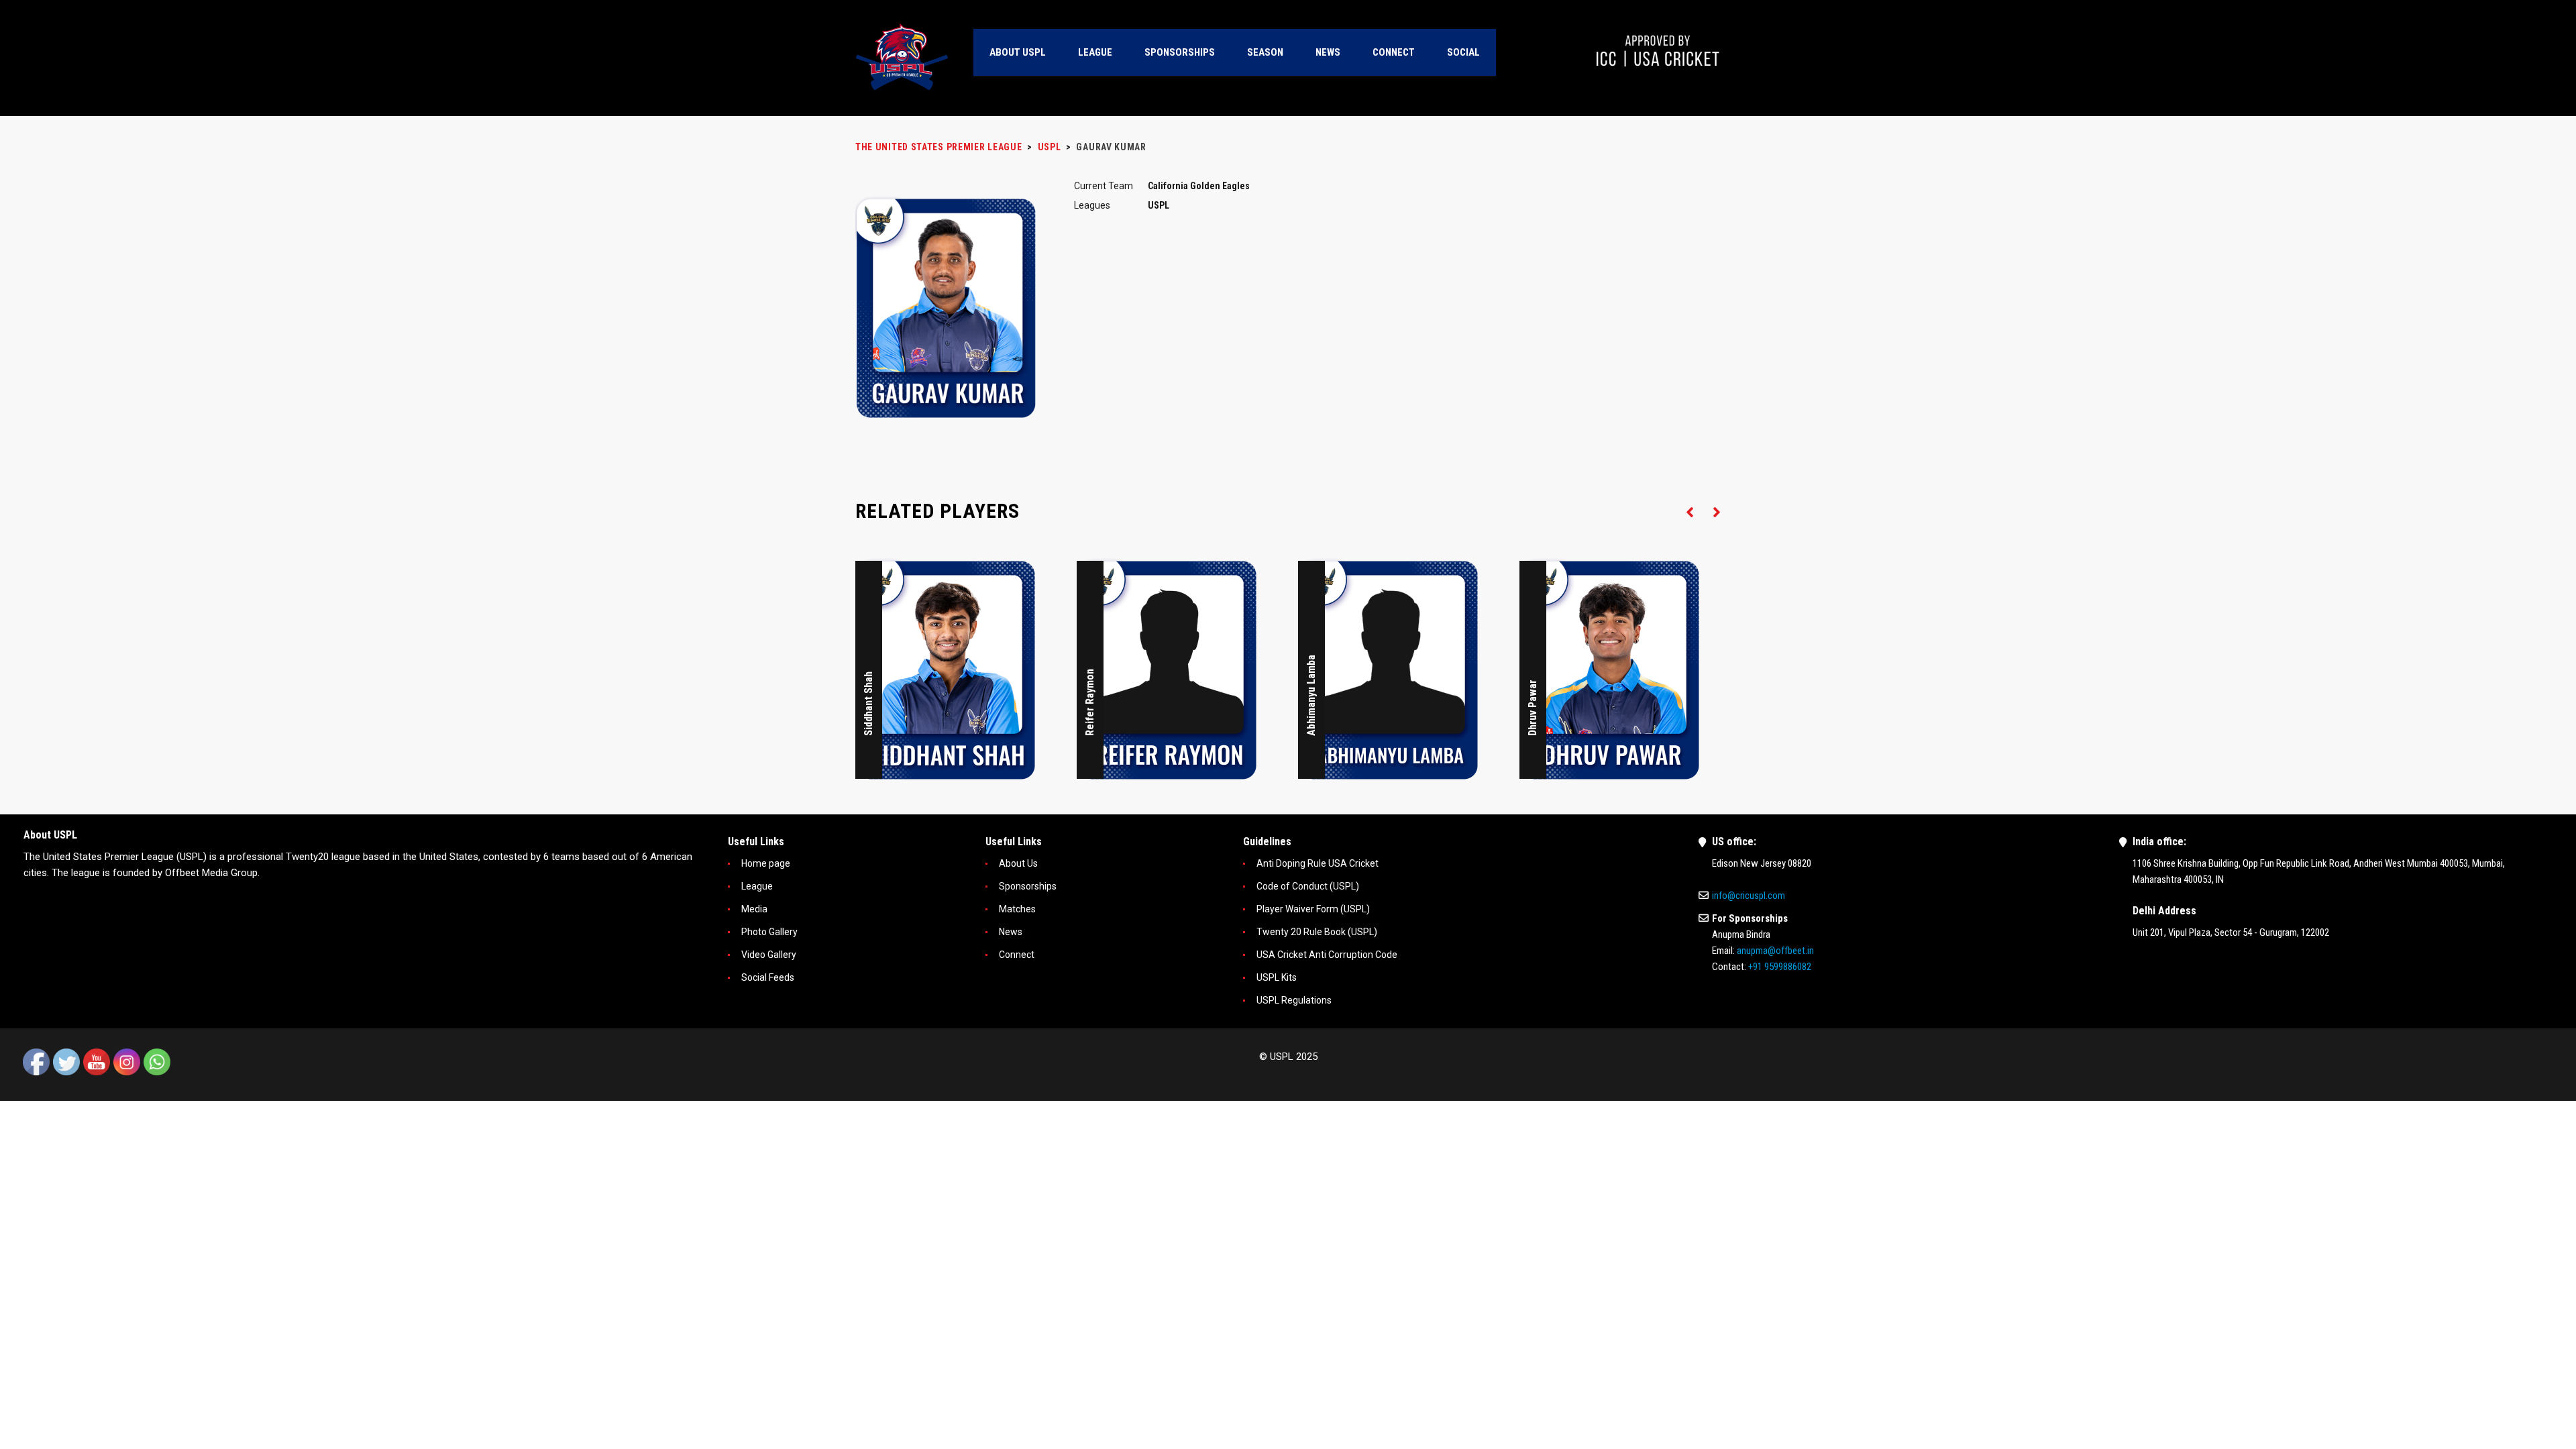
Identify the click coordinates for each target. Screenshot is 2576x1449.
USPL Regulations (1294, 1000)
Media (754, 909)
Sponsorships (1028, 886)
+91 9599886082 (1780, 967)
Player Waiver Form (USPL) (1313, 909)
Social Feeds (768, 977)
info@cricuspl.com (1749, 896)
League (757, 886)
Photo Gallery (769, 932)
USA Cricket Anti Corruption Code (1327, 955)
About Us (1018, 863)
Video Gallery (769, 955)
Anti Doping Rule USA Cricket (1318, 863)
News (1011, 932)
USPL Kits (1277, 977)
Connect (1017, 955)
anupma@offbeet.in (1775, 951)
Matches (1017, 909)
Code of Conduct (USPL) (1308, 886)
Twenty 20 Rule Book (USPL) (1317, 932)
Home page (766, 863)
